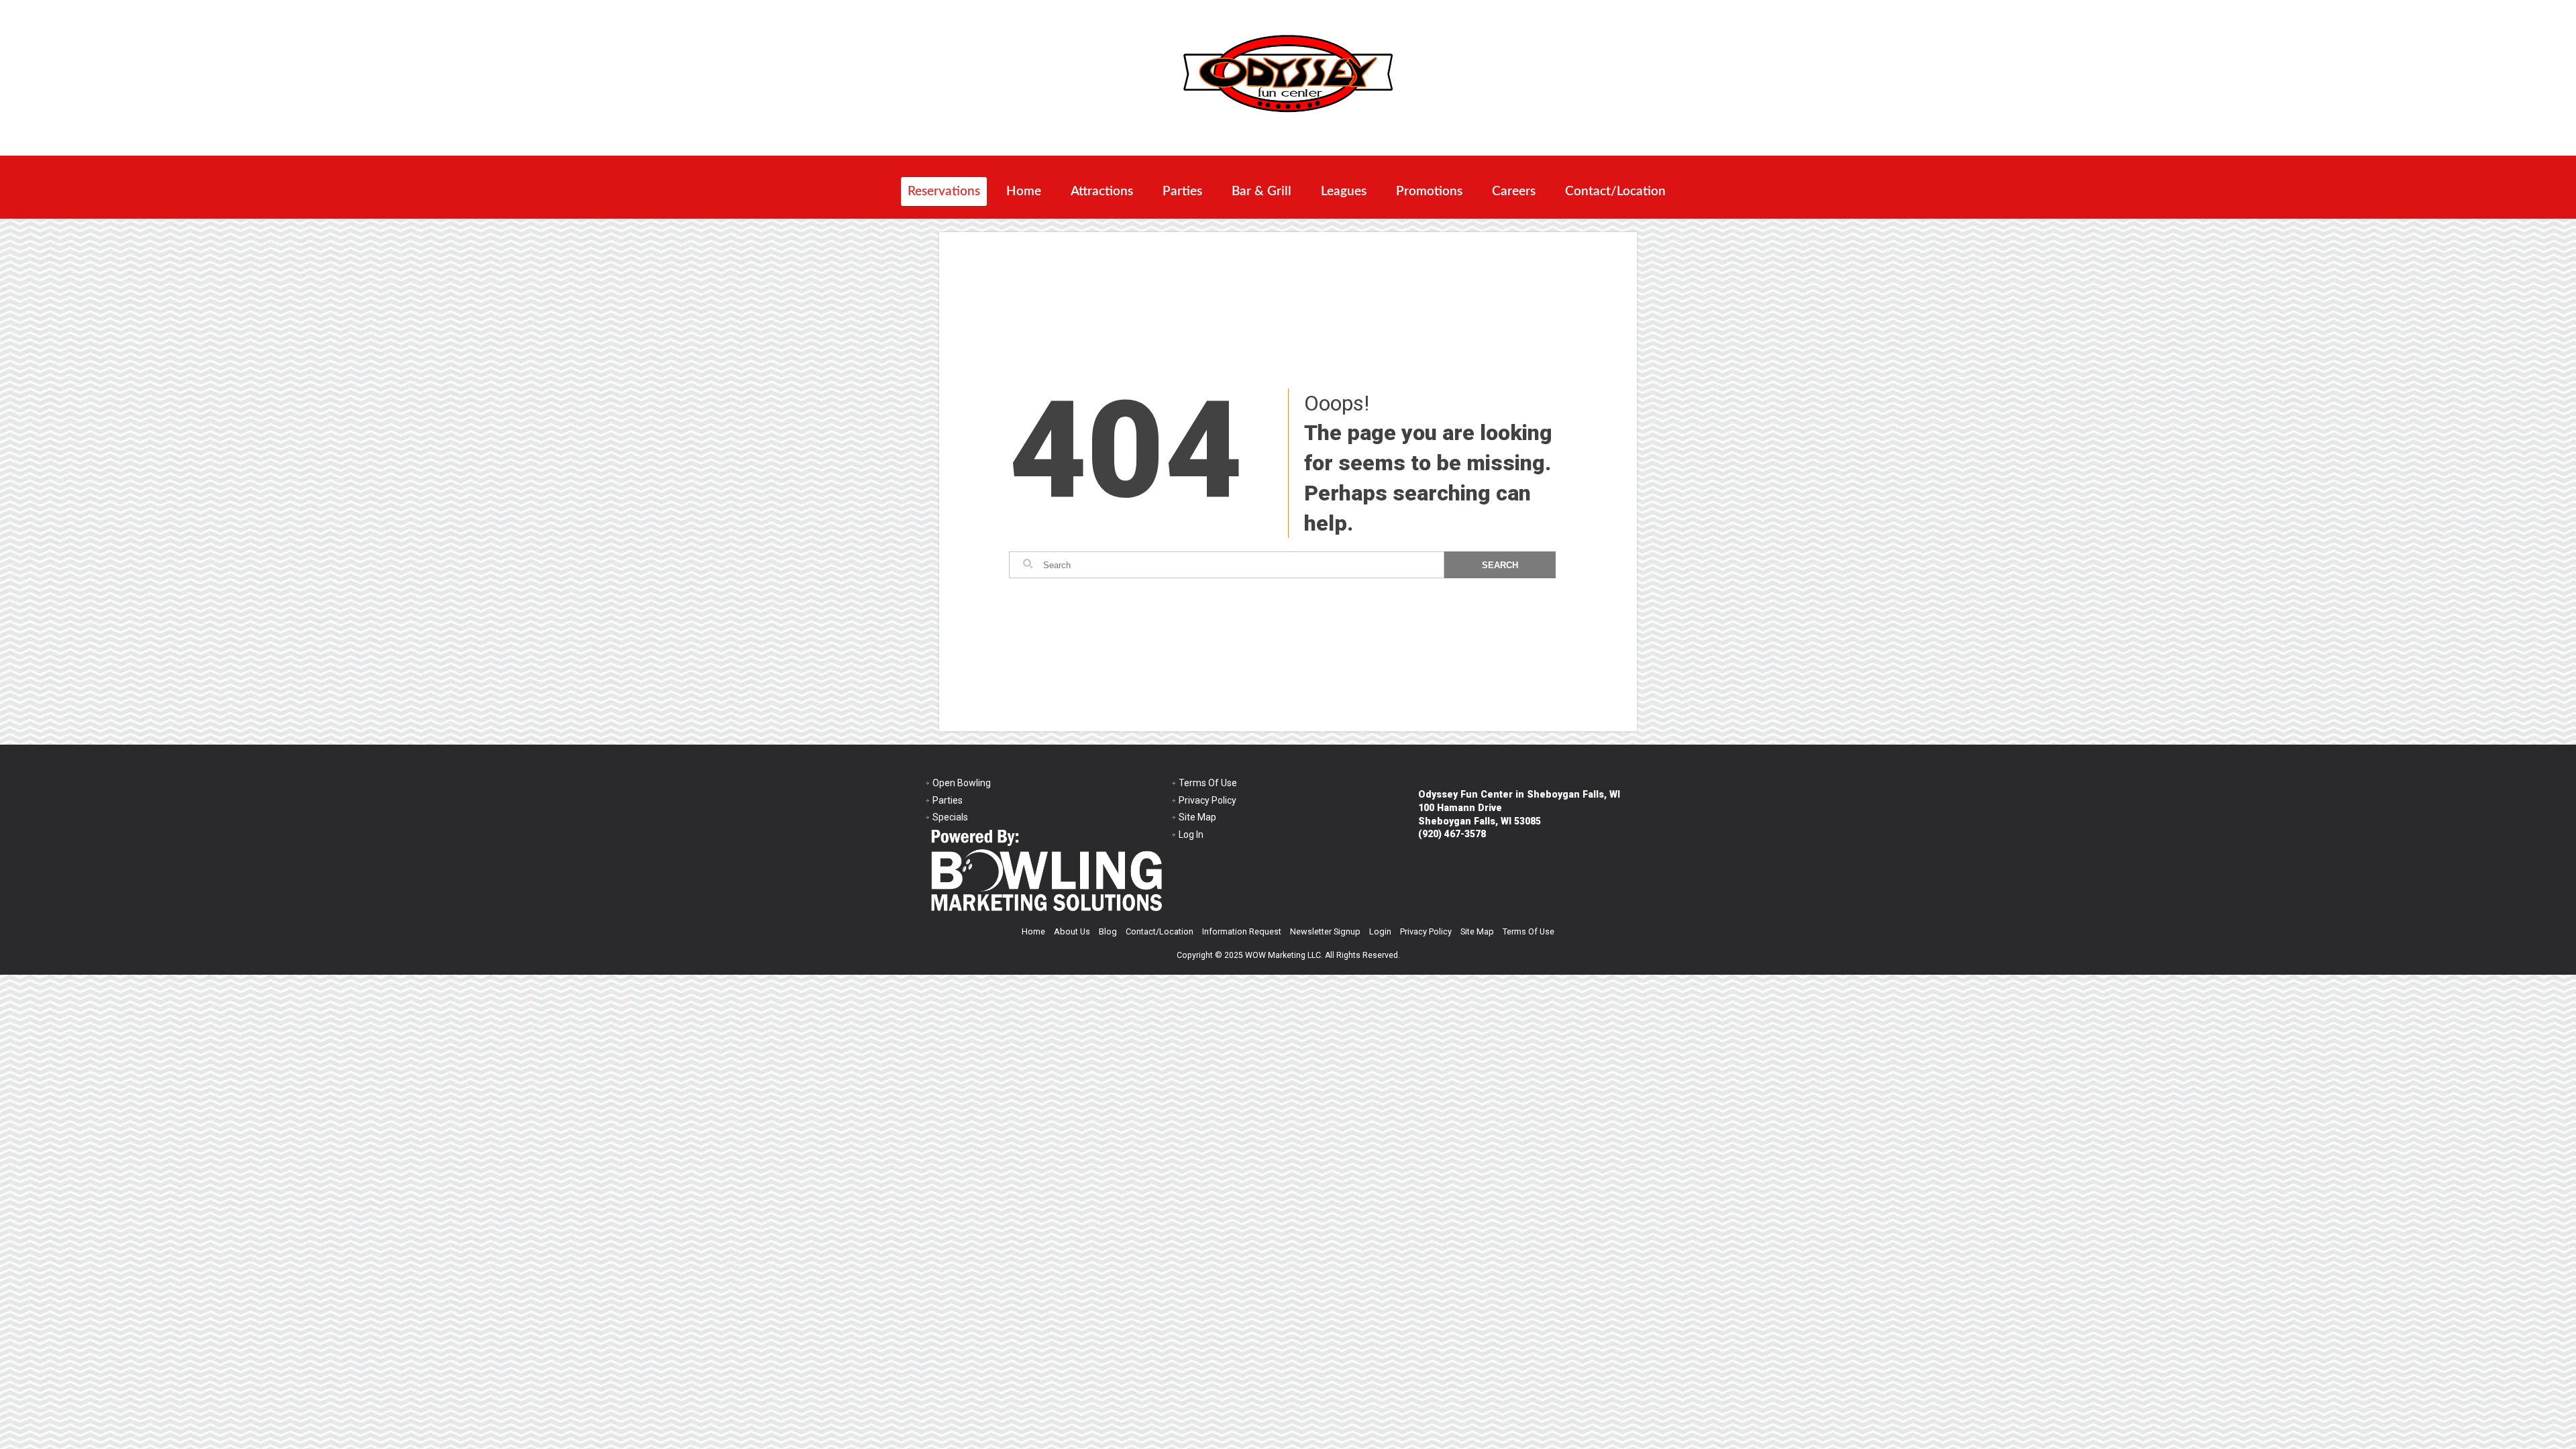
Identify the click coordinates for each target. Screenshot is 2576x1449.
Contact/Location (1615, 192)
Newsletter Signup (1325, 931)
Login (1380, 931)
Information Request (1242, 931)
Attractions (1102, 192)
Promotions (1429, 192)
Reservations (944, 192)
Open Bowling (962, 783)
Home (1024, 192)
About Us (1072, 931)
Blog (1108, 931)
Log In (1191, 835)
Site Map (1197, 817)
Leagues (1344, 192)
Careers (1514, 192)
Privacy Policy (1207, 800)
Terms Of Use (1208, 783)
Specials (950, 817)
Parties (1182, 192)
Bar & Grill (1262, 192)
